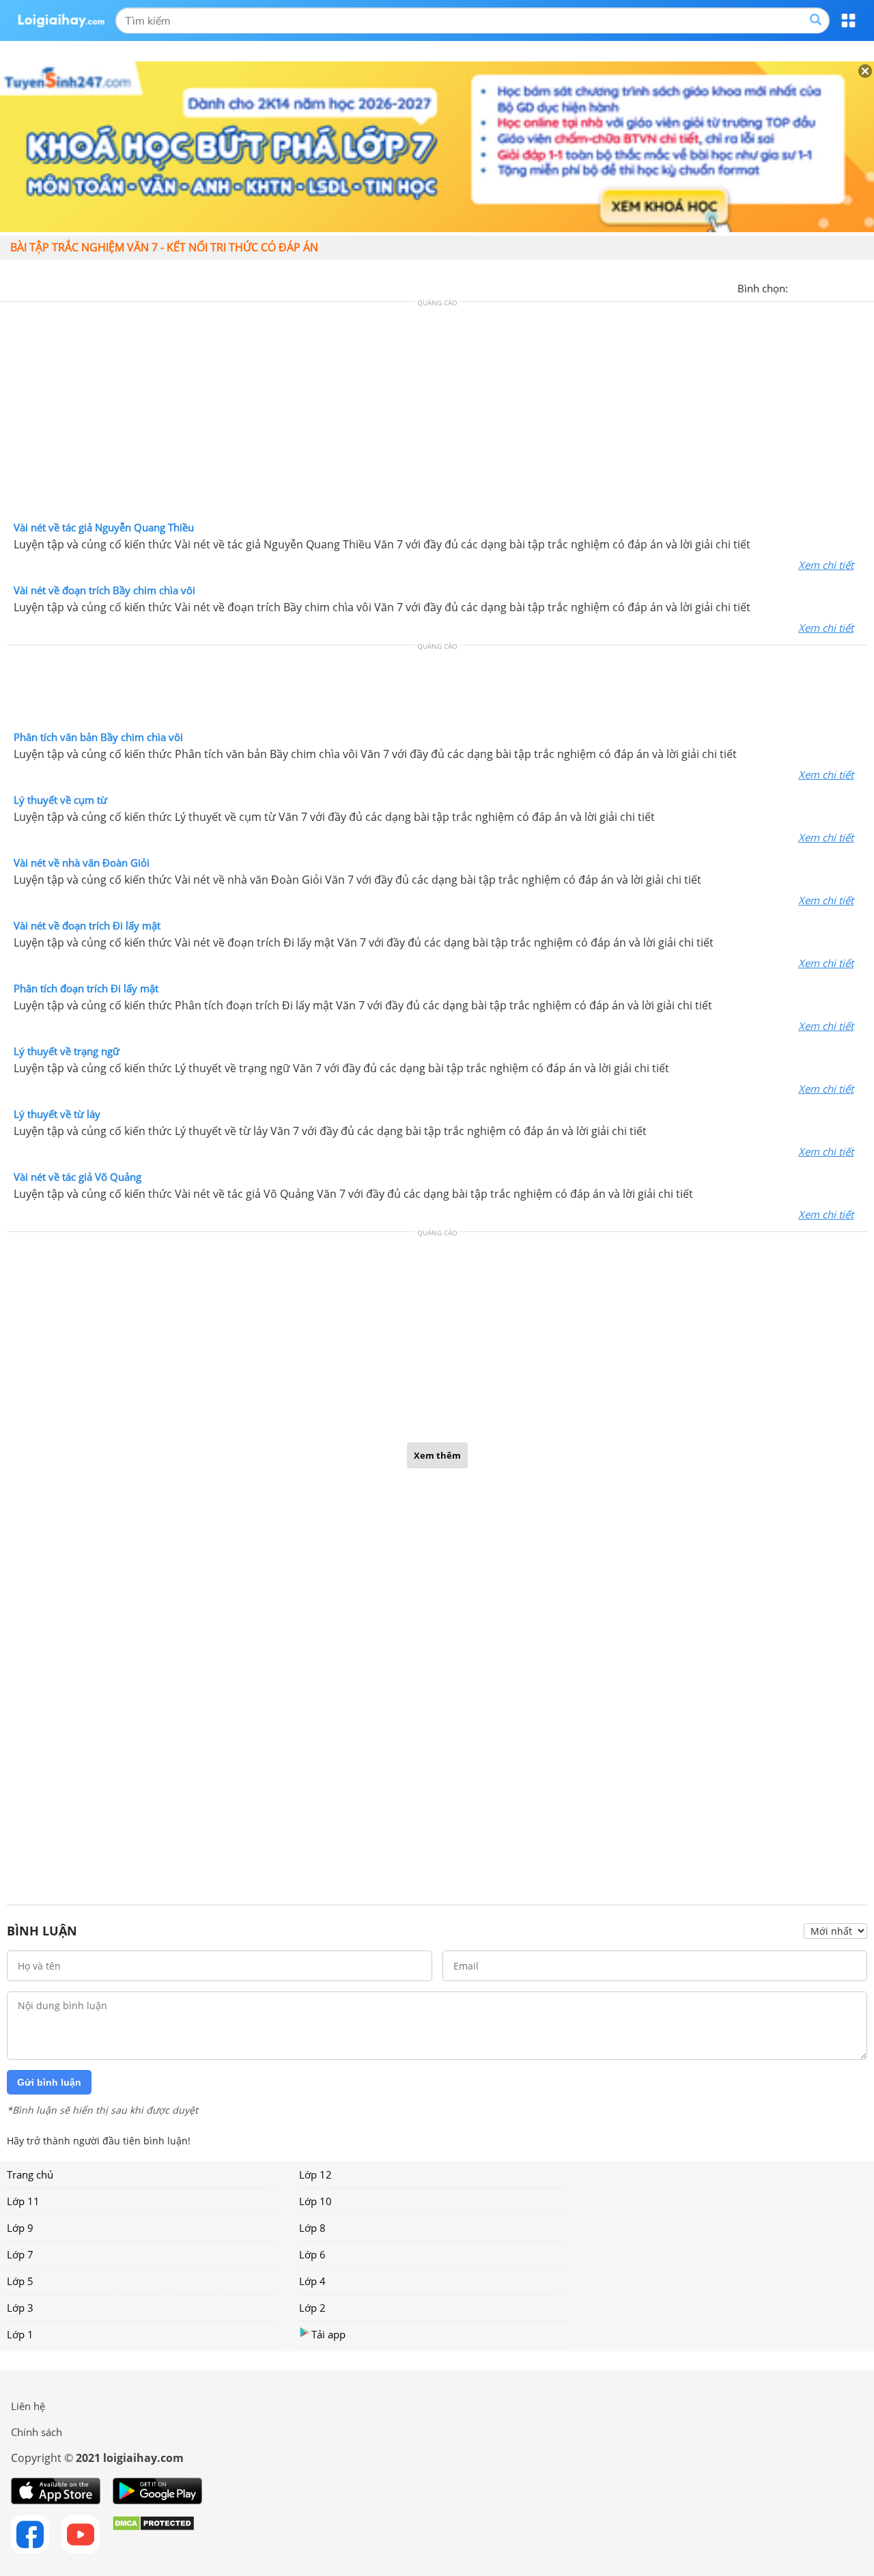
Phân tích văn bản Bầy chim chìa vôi (98, 737)
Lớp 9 (20, 2228)
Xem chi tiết (826, 565)
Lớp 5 (20, 2281)
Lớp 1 (20, 2334)
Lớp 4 (312, 2281)
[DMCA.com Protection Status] (153, 2534)
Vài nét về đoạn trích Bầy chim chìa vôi (104, 590)
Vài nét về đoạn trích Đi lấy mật (87, 925)
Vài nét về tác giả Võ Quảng (77, 1177)
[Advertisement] (437, 415)
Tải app (328, 2334)
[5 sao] (864, 287)
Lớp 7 (20, 2254)
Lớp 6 (312, 2254)
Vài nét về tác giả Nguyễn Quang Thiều (104, 527)
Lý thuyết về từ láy (57, 1114)
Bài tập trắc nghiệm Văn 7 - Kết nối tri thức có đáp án (164, 247)
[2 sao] (815, 287)
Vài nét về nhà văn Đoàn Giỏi (82, 863)
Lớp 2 (312, 2308)
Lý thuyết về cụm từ (60, 800)
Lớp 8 (312, 2228)
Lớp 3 (20, 2308)
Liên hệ (28, 2406)
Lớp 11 (23, 2201)
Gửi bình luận (49, 2082)
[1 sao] (799, 287)
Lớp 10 (315, 2201)
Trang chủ (30, 2174)
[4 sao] (848, 287)
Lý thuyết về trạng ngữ (67, 1051)
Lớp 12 (315, 2174)
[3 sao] (832, 287)
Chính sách (37, 2432)
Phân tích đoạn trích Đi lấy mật (86, 988)
